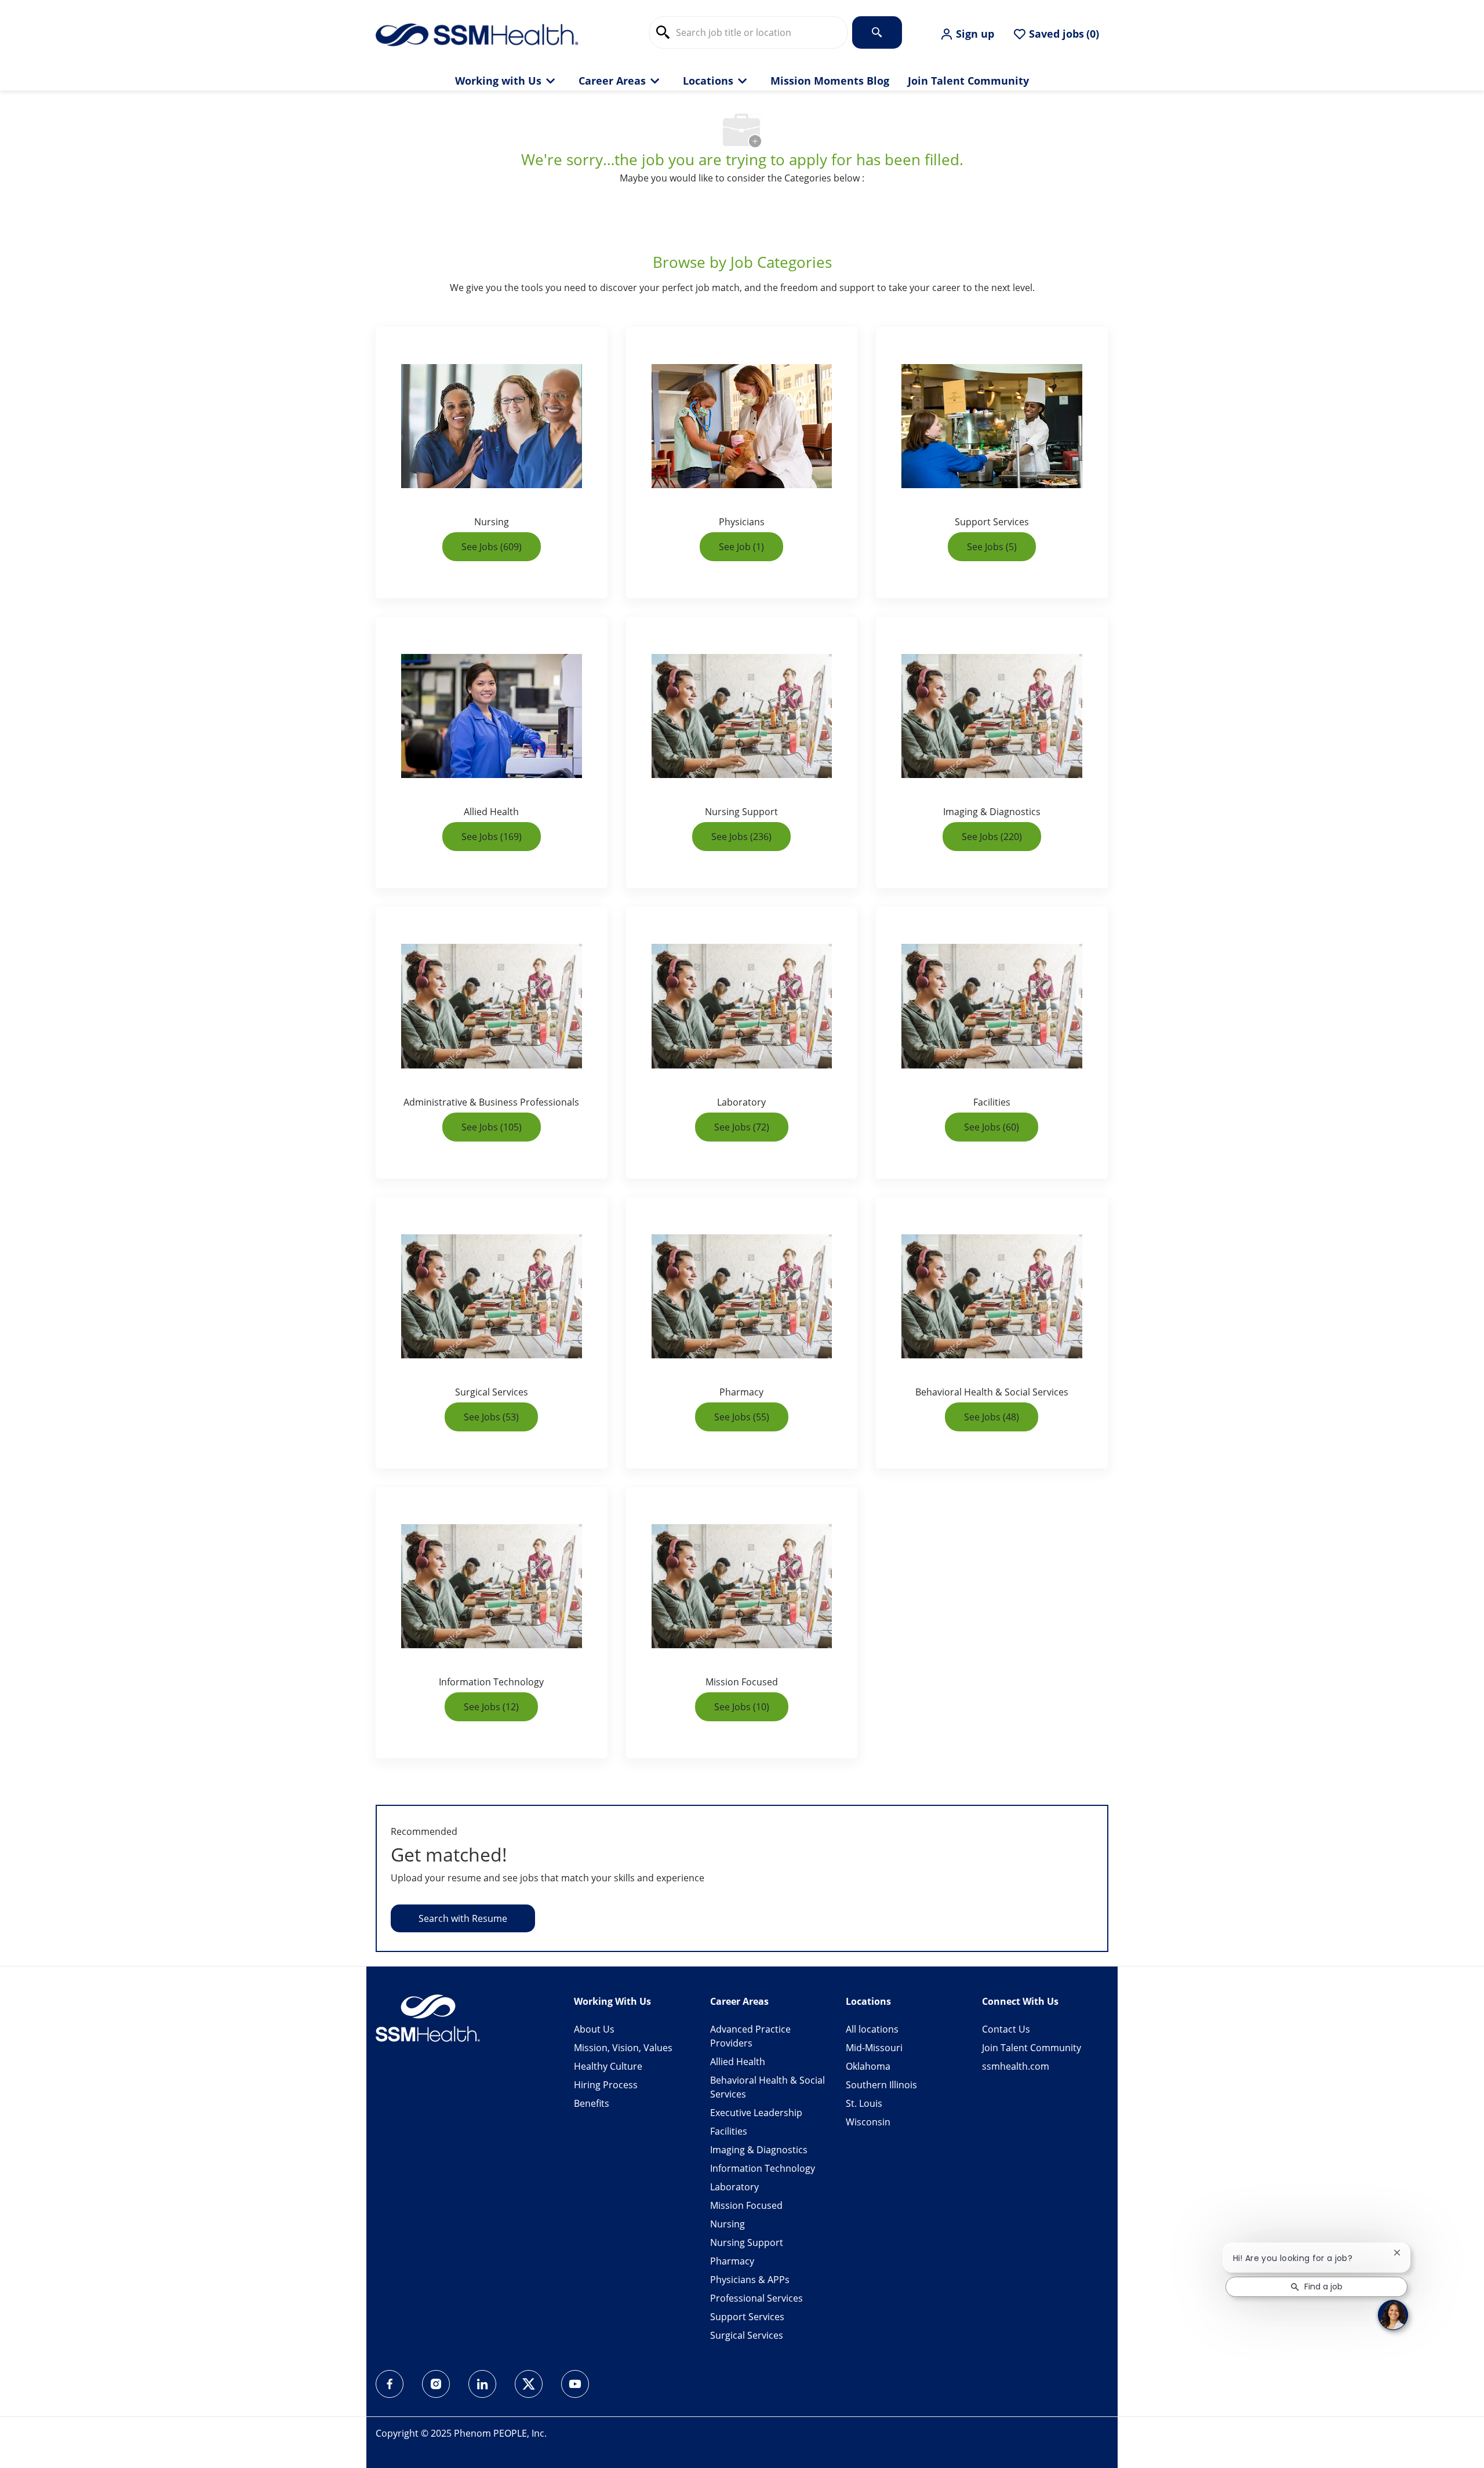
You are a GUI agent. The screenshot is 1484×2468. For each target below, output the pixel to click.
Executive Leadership (756, 2113)
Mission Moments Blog (830, 81)
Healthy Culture (608, 2066)
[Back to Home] (477, 34)
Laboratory (734, 2187)
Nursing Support (747, 2242)
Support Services (747, 2317)
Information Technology (763, 2168)
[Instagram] (436, 2384)
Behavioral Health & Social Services (768, 2087)
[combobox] (748, 32)
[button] (967, 34)
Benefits (592, 2103)
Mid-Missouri (874, 2048)
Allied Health (738, 2062)
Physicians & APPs (750, 2280)
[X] (529, 2384)
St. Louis (864, 2103)
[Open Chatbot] (1393, 2315)
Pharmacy (732, 2261)
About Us (594, 2029)
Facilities (729, 2131)
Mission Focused (746, 2205)
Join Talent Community (968, 81)
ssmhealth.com (1016, 2066)
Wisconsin (868, 2122)
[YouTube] (575, 2384)
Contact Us (1006, 2029)
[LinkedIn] (482, 2384)
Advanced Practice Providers (750, 2036)
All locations (872, 2029)
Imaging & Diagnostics (759, 2150)
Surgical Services (747, 2335)
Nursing (728, 2224)
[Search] (877, 32)
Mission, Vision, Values (623, 2048)
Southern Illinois (881, 2085)
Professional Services (756, 2298)
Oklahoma (868, 2066)
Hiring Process (606, 2085)
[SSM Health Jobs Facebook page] (390, 2384)
